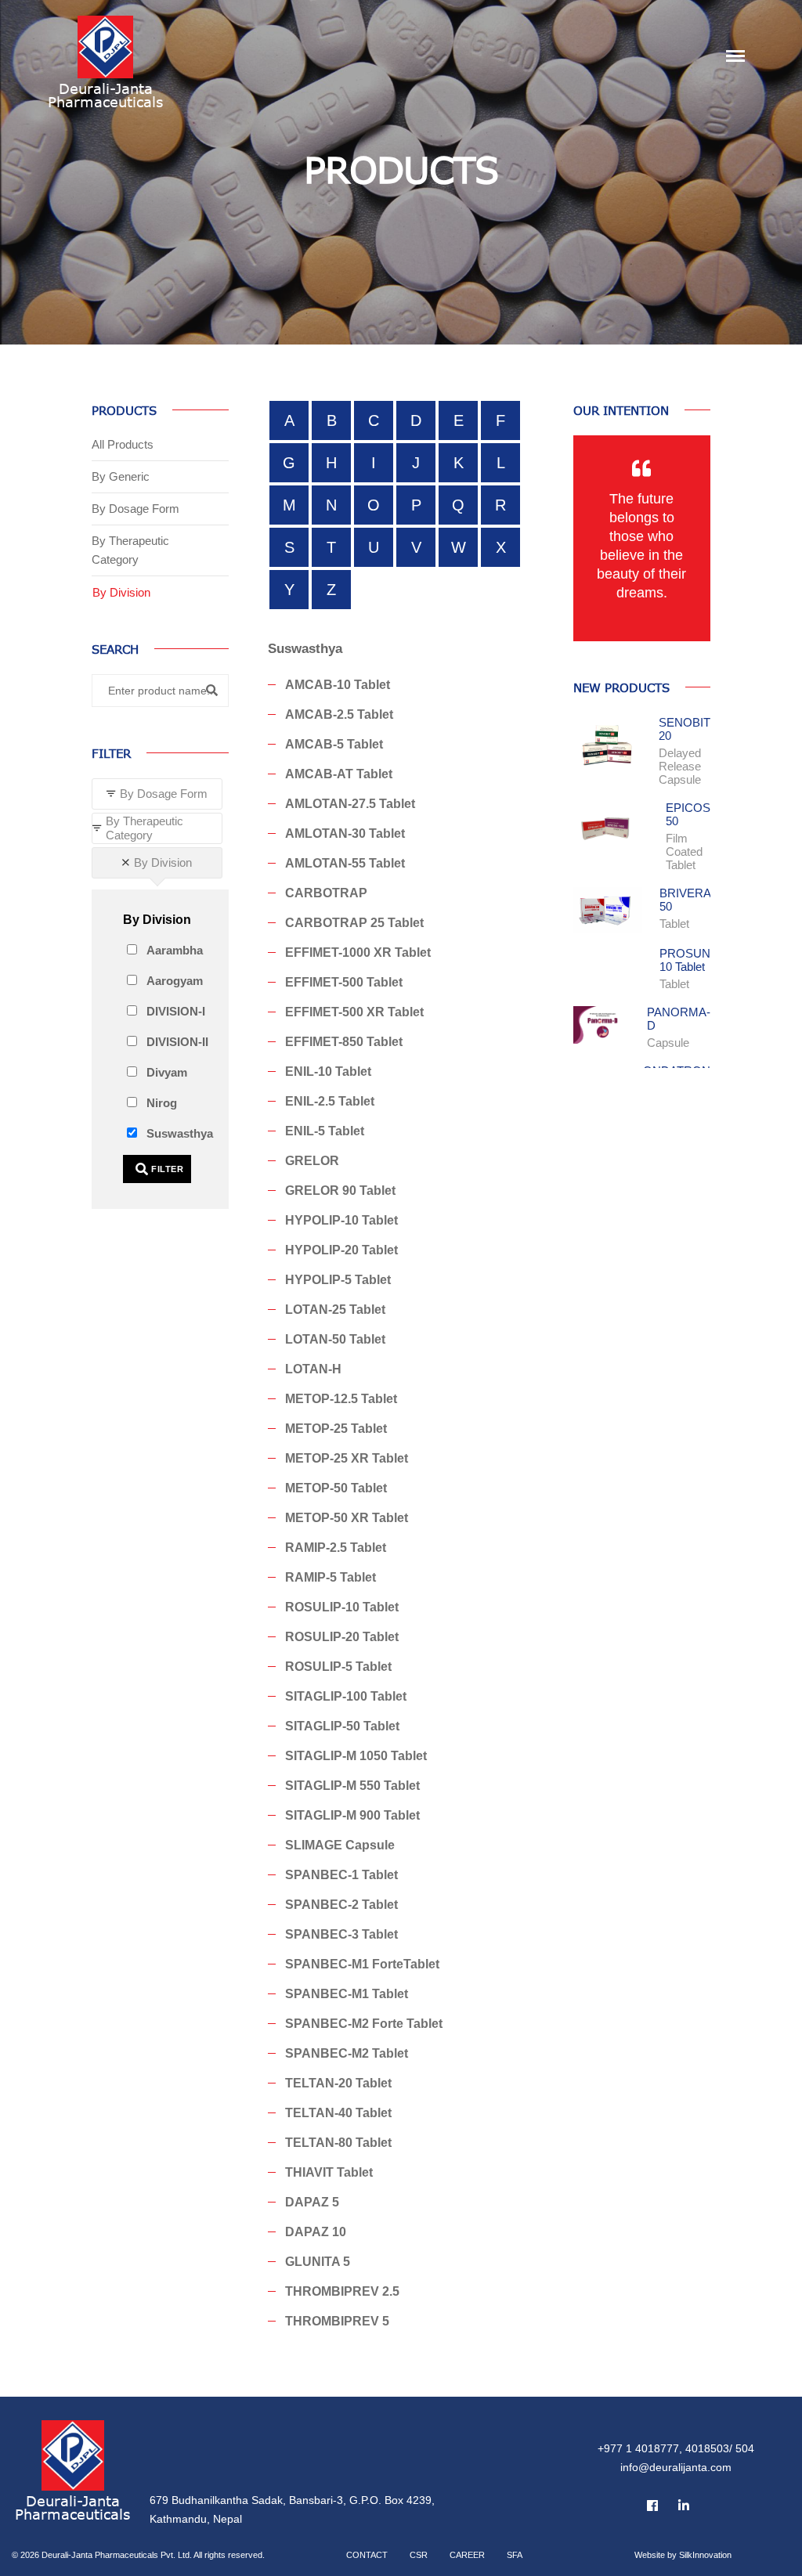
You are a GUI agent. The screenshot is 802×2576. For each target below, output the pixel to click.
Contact (367, 2555)
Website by (683, 2555)
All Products (123, 444)
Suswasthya (180, 1133)
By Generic (121, 476)
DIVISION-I (176, 1011)
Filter (166, 1169)
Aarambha (175, 950)
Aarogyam (175, 981)
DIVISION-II (177, 1042)
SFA (515, 2555)
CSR (419, 2555)
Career (467, 2555)
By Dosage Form (135, 509)
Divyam (167, 1072)
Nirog (162, 1103)
